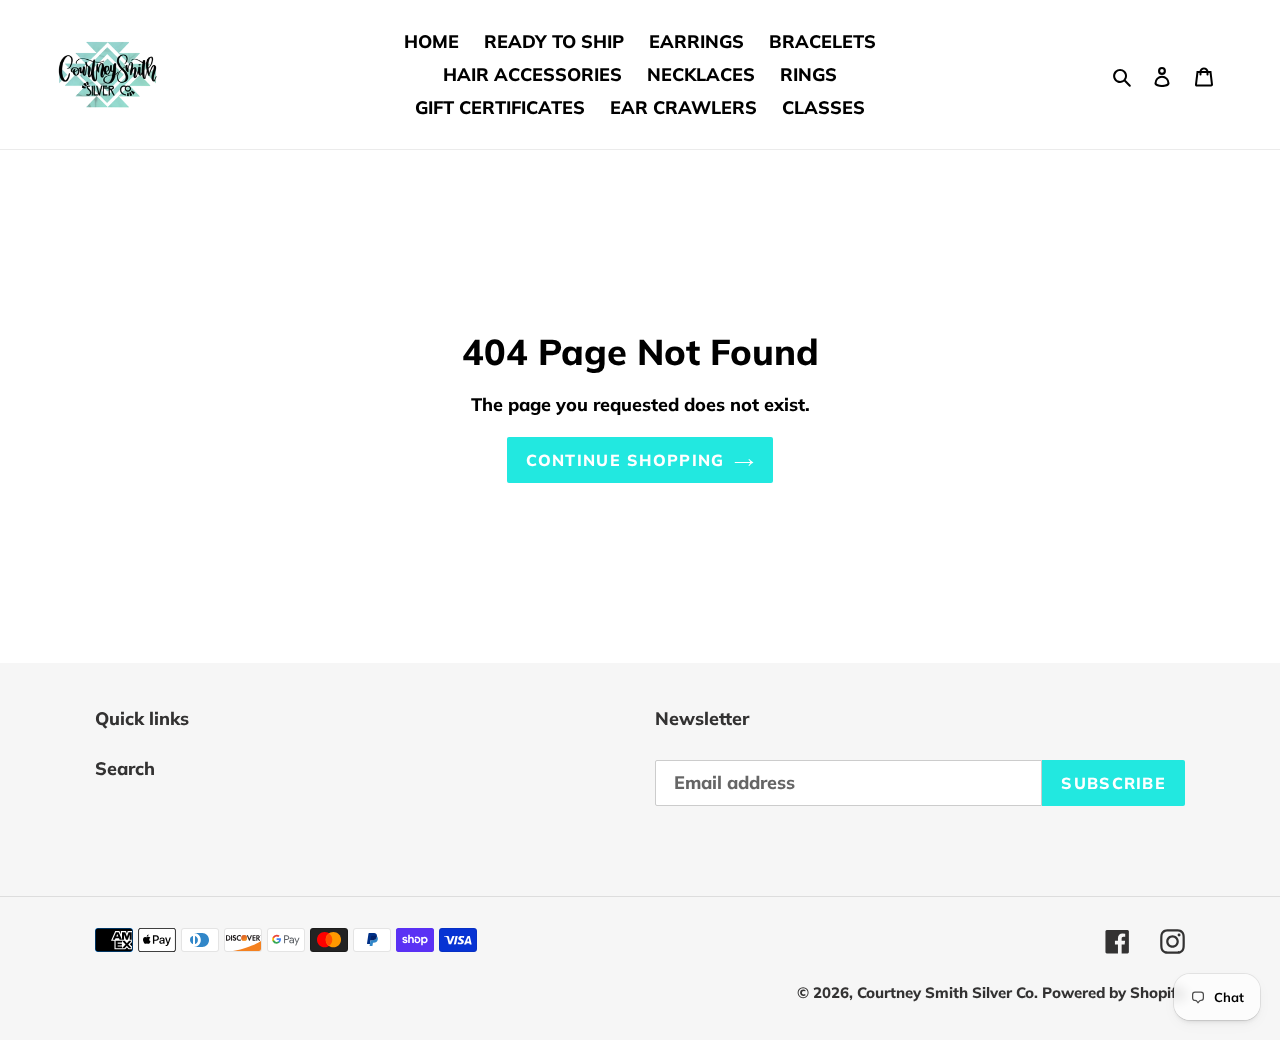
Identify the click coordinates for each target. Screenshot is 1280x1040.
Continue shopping (625, 460)
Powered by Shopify (1113, 992)
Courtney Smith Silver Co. (949, 992)
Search (125, 768)
